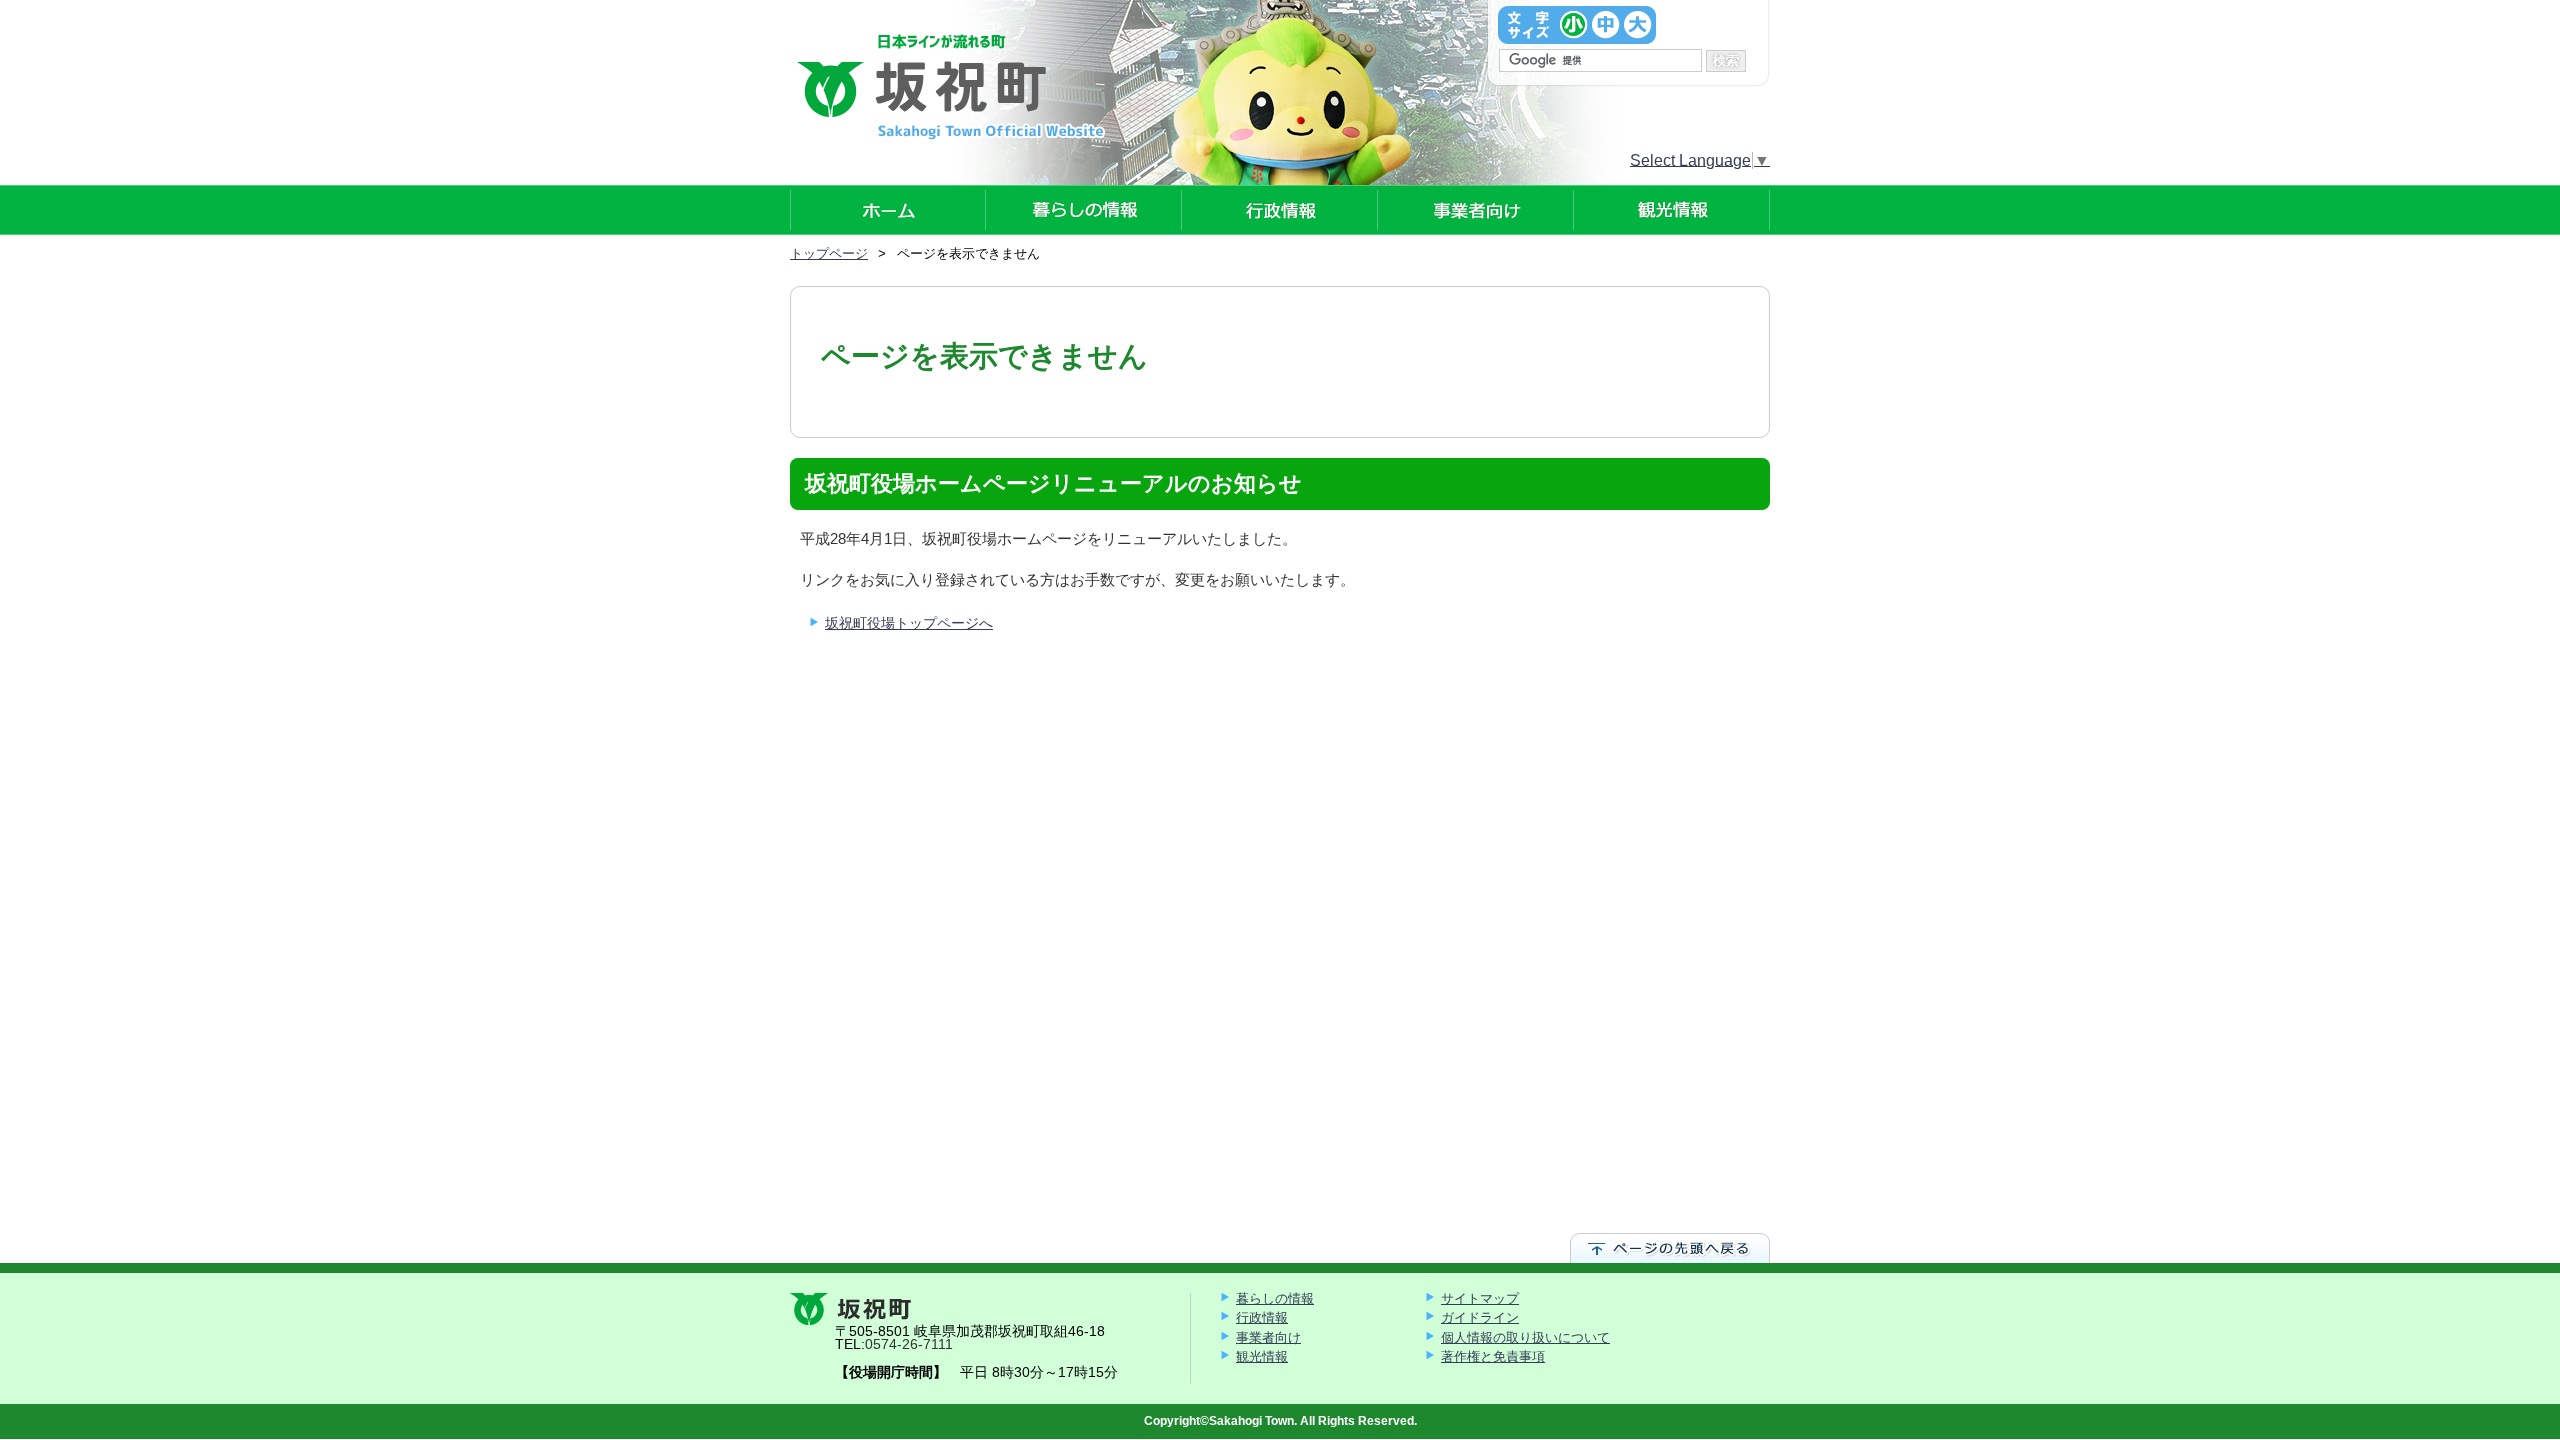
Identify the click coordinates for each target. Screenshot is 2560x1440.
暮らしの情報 (1275, 1298)
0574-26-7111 (909, 1344)
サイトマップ (1480, 1298)
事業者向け (1268, 1337)
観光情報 (1262, 1356)
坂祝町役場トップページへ (909, 623)
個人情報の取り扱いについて (1525, 1337)
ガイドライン (1480, 1317)
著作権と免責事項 (1493, 1356)
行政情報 (1262, 1317)
